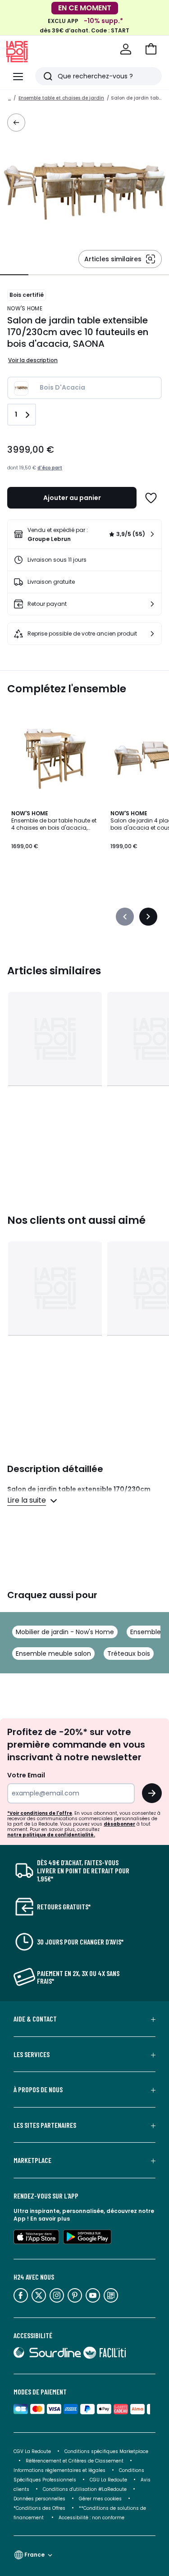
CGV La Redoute (32, 2451)
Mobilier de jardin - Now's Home (65, 1632)
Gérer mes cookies (100, 2499)
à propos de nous (38, 2090)
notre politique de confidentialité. (51, 1835)
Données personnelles (39, 2499)
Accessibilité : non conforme (91, 2518)
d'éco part (50, 468)
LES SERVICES (32, 2054)
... (9, 98)
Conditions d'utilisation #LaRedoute (85, 2489)
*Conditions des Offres (39, 2508)
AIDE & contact (35, 2019)
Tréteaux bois (129, 1654)
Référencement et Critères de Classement (75, 2461)
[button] (151, 49)
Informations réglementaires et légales (59, 2470)
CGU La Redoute (108, 2480)
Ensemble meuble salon (53, 1654)
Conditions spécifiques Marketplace (106, 2451)
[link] (84, 534)
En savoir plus (50, 2219)
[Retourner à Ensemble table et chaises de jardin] (16, 123)
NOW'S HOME (25, 308)
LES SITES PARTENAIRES (45, 2125)
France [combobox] (34, 2555)
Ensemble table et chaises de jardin (61, 98)
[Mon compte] (126, 49)
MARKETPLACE (32, 2160)
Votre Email (26, 1775)
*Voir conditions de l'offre (40, 1813)
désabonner (119, 1824)
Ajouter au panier (72, 498)
